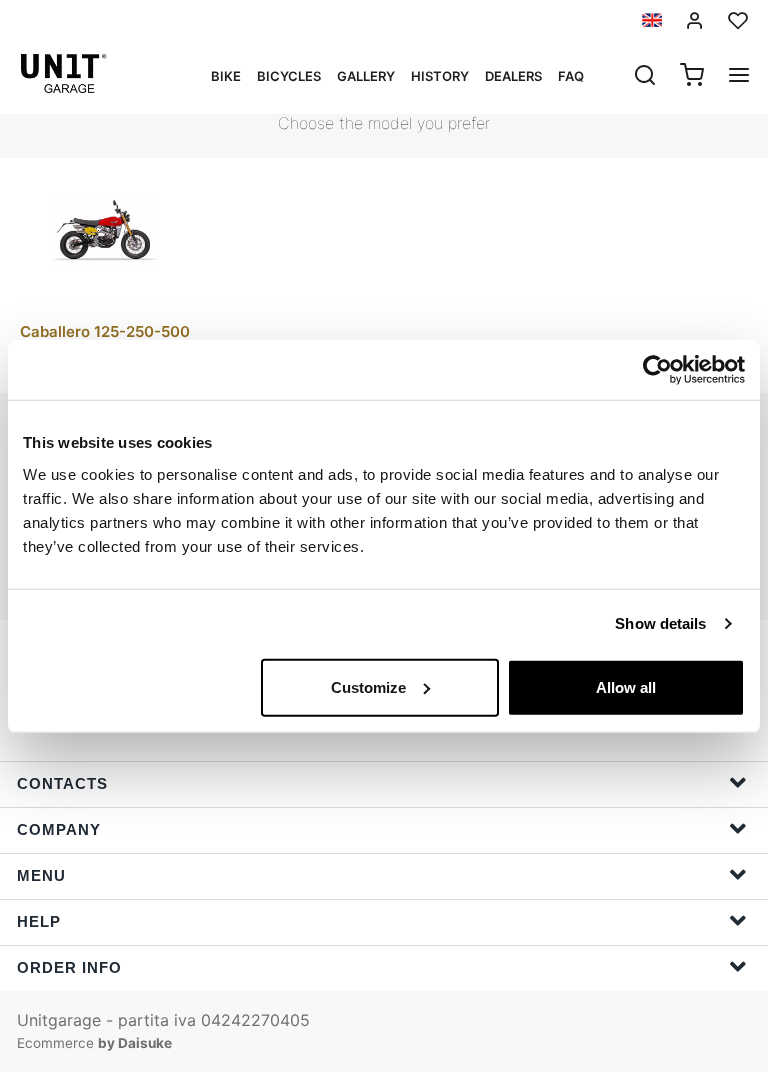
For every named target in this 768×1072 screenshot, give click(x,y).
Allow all (626, 686)
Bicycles (289, 76)
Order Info (69, 967)
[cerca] (645, 77)
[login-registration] (695, 20)
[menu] (739, 77)
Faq (571, 76)
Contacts (62, 783)
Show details (660, 623)
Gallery (366, 76)
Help (39, 921)
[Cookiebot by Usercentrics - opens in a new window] (657, 370)
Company (59, 829)
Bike (226, 76)
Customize (368, 686)
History (440, 76)
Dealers (513, 76)
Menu (41, 875)
